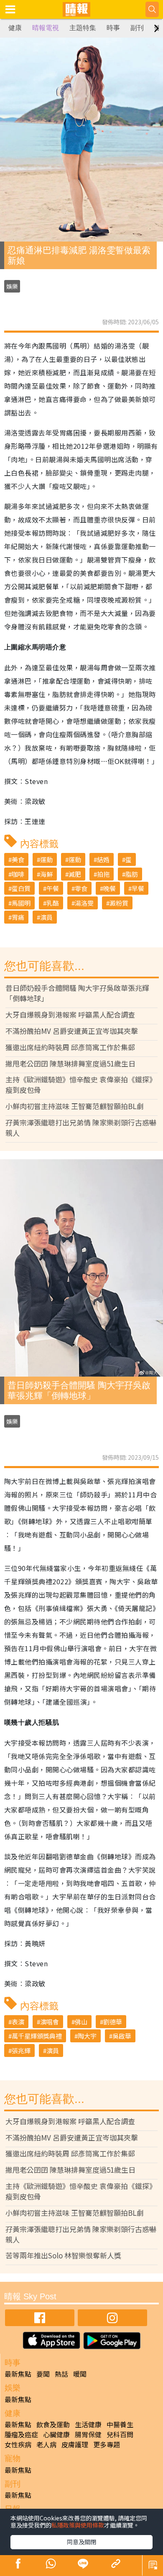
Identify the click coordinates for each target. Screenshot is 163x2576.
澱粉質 (119, 903)
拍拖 (103, 874)
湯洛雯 (84, 903)
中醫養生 (120, 2424)
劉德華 (113, 2022)
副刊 (137, 28)
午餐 (53, 888)
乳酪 (53, 903)
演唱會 (50, 2022)
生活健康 (88, 2424)
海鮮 (46, 874)
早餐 (138, 888)
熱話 (61, 2374)
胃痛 (18, 917)
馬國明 (21, 903)
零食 (81, 888)
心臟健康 (56, 2434)
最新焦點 (18, 2374)
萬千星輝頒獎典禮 (37, 2036)
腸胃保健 (88, 2434)
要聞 (43, 2374)
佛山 (81, 2022)
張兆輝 (21, 2050)
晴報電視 (46, 28)
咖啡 (18, 874)
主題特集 (83, 28)
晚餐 (110, 888)
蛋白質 (21, 888)
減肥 (75, 874)
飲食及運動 (53, 2424)
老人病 (46, 2444)
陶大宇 (87, 2036)
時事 (113, 28)
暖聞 (80, 2374)
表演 (18, 2022)
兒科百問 (120, 2434)
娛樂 (12, 286)
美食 (18, 859)
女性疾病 (18, 2444)
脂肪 (132, 874)
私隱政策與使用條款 (78, 2525)
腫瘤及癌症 (21, 2434)
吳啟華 (122, 2036)
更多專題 (107, 2444)
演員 (46, 917)
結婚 (103, 859)
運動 (46, 859)
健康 (15, 28)
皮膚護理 (75, 2444)
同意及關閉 (81, 2542)
